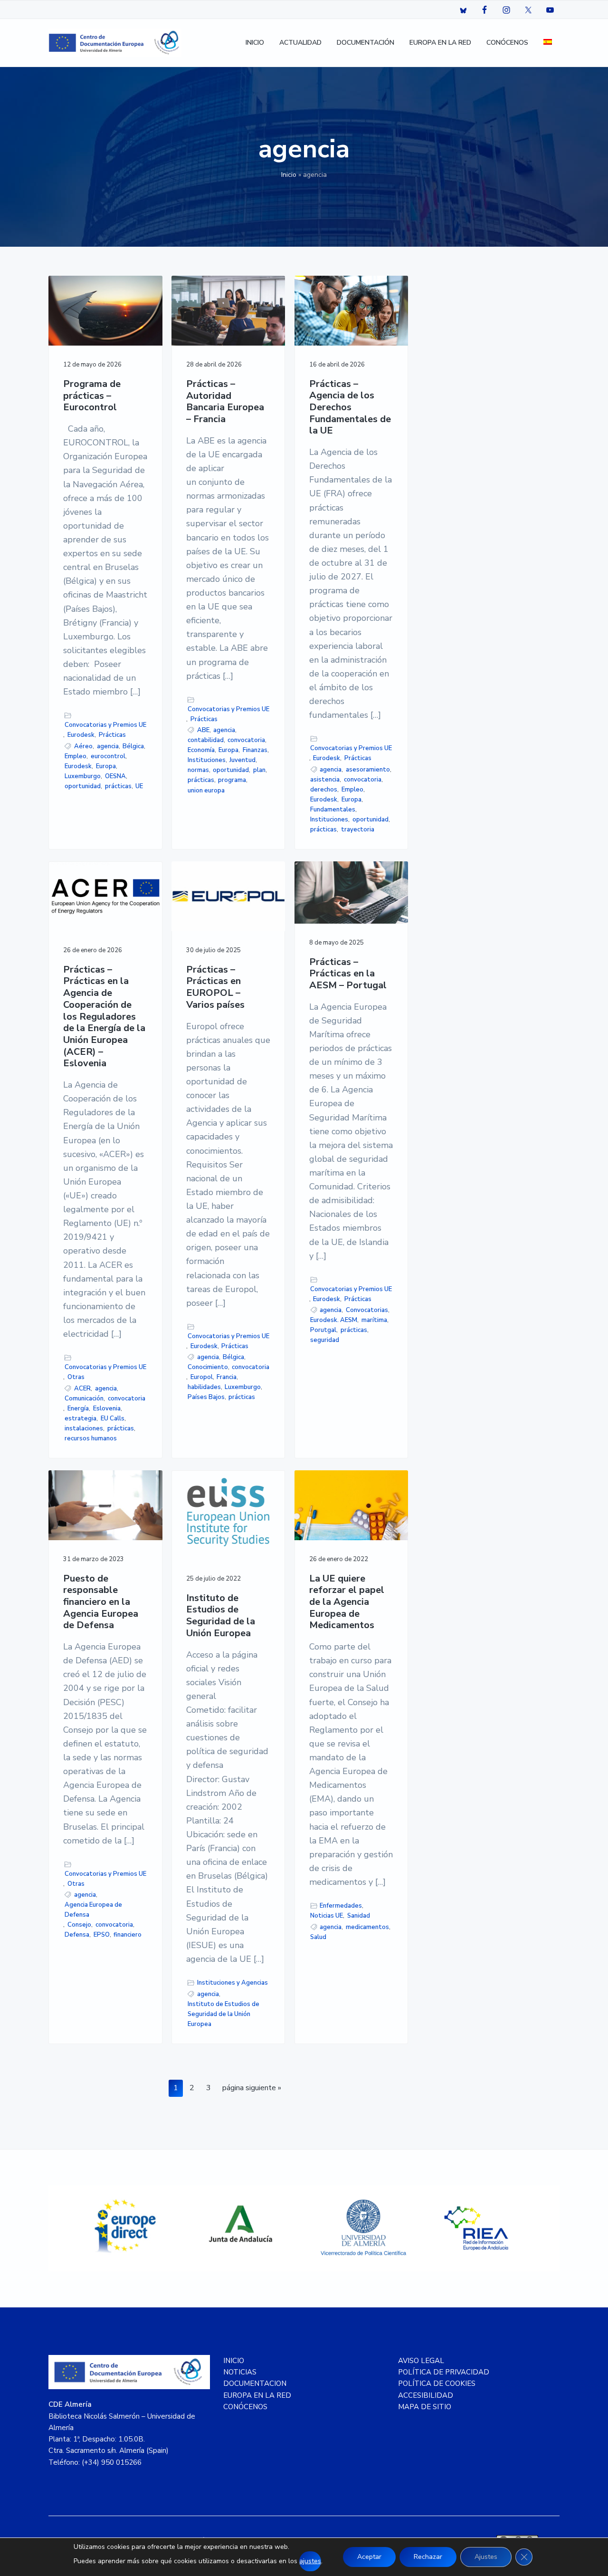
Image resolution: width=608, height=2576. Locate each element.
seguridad (325, 1340)
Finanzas (255, 750)
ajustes (310, 2561)
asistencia (325, 780)
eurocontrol (108, 756)
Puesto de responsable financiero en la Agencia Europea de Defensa (101, 1602)
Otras (76, 1377)
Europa (106, 766)
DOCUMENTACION (255, 2383)
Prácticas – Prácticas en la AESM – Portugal (348, 974)
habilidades (204, 1387)
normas (198, 770)
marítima (374, 1320)
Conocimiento (208, 1367)
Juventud (242, 760)
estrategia (81, 1418)
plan (259, 770)
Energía (78, 1409)
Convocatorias (367, 1310)
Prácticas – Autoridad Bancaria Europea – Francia (225, 402)
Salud (318, 1937)
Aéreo (83, 746)
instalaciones (84, 1428)
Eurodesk (81, 735)
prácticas (118, 786)
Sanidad (359, 1916)
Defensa (77, 1935)
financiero (128, 1935)
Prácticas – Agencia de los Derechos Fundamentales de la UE (350, 408)
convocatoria (246, 740)
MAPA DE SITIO (425, 2407)
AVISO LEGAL (421, 2361)
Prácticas (112, 735)
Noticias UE (327, 1916)
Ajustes (486, 2557)
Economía (201, 750)
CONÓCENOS (245, 2407)
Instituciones (207, 760)
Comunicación (84, 1399)
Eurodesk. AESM (334, 1320)
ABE (203, 730)
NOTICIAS (240, 2372)
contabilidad (206, 740)
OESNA (115, 776)
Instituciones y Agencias (233, 1983)
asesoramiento (368, 770)
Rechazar (428, 2557)
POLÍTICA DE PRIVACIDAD (444, 2372)
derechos (324, 790)
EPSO (102, 1935)
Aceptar (369, 2557)
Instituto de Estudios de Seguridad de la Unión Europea (221, 1616)
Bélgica (133, 746)
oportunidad (83, 786)
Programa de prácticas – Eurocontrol (92, 396)
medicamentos (367, 1927)
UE (139, 786)
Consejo (79, 1925)
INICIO (234, 2361)
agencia (108, 746)
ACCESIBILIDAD (426, 2395)
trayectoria (358, 830)
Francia (227, 1377)
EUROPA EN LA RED (257, 2395)
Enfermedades (341, 1906)
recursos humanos (91, 1438)
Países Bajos (206, 1397)
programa (232, 780)
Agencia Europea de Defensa (93, 1910)
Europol (202, 1377)
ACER (82, 1389)
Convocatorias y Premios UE (105, 725)
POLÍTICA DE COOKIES (437, 2383)
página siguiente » (252, 2089)
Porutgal (323, 1330)
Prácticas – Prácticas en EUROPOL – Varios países (215, 988)
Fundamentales (333, 810)
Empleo (76, 756)
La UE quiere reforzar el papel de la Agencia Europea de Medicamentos (347, 1602)
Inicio (289, 175)
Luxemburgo (83, 776)
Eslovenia (107, 1409)
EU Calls (113, 1418)
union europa (206, 791)
